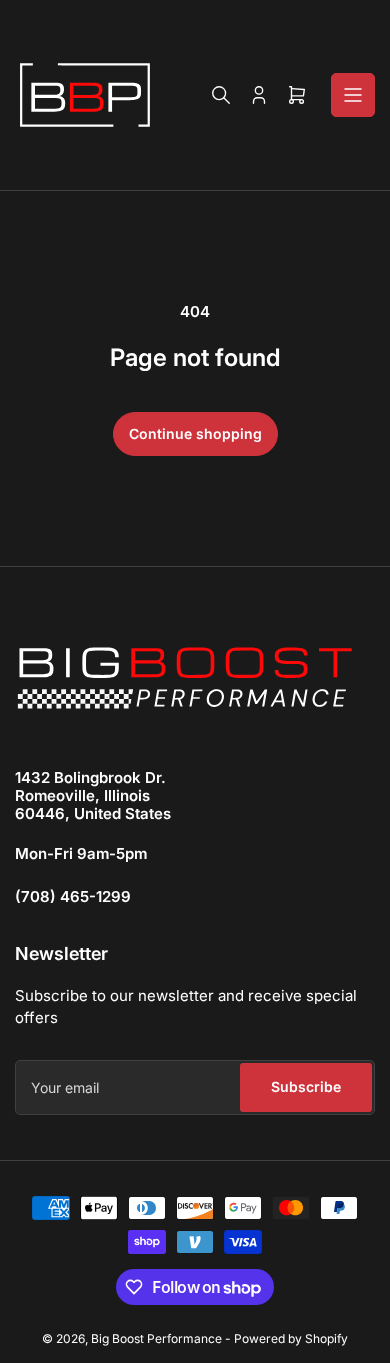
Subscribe (306, 1086)
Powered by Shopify (291, 1338)
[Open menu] (353, 95)
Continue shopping (195, 433)
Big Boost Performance (156, 1338)
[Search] (221, 95)
